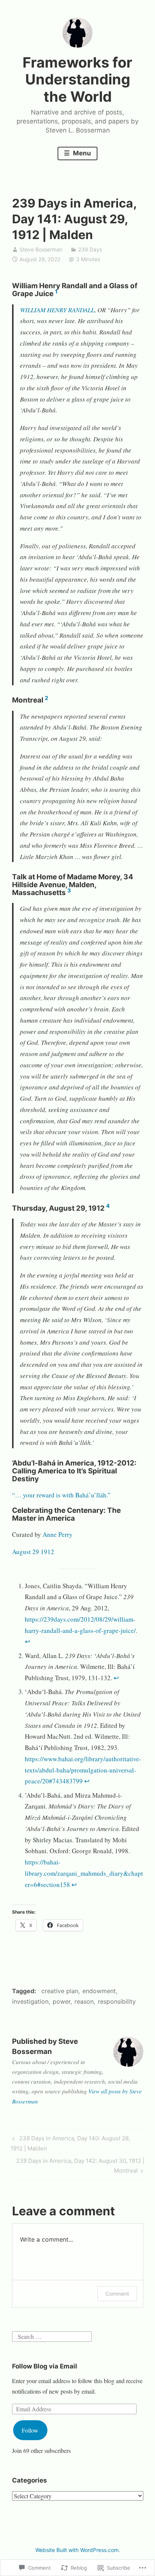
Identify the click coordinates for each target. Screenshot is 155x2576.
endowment (99, 1991)
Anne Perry (58, 1534)
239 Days (90, 249)
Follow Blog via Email (45, 2366)
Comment (117, 2294)
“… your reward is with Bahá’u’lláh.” (61, 1495)
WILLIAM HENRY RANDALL (57, 310)
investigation (30, 2001)
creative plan (60, 1991)
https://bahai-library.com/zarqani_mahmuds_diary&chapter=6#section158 (84, 1873)
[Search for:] (52, 2335)
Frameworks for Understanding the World (77, 79)
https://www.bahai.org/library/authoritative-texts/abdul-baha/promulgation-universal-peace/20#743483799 (83, 1770)
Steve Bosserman (41, 249)
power (62, 2001)
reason (84, 2001)
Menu (81, 153)
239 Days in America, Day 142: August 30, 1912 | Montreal (78, 2165)
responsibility (117, 2001)
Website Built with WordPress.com (77, 2550)
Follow (30, 2430)
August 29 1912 (33, 1552)
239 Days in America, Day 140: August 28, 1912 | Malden (70, 2143)
